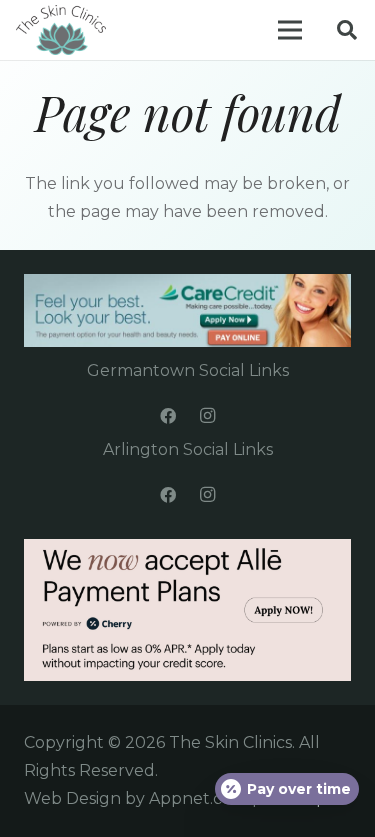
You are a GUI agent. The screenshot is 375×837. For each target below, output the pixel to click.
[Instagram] (208, 416)
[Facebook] (168, 416)
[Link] (61, 30)
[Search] (347, 30)
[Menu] (290, 30)
